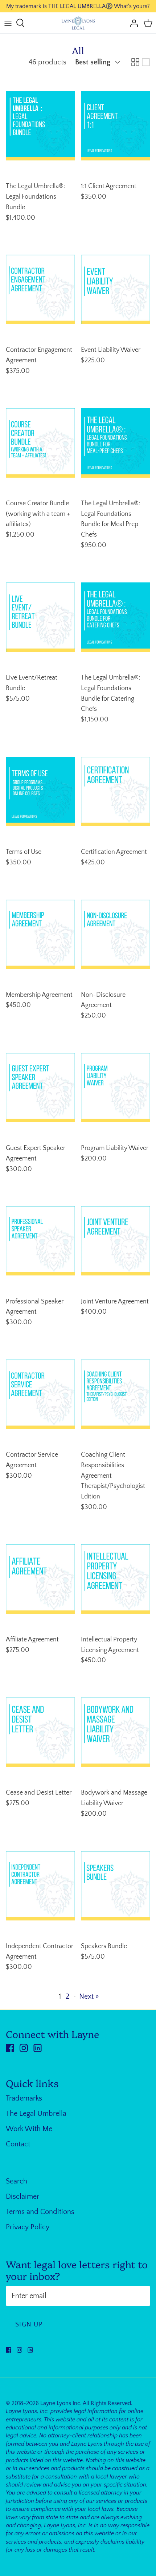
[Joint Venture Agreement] (116, 1241)
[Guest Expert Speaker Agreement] (40, 1088)
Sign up (29, 2325)
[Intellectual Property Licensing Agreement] (116, 1579)
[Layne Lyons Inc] (78, 23)
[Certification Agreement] (116, 791)
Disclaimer (22, 2197)
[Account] (132, 23)
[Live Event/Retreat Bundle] (40, 617)
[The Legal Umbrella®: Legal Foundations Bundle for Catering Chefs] (116, 617)
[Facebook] (10, 2048)
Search (17, 2181)
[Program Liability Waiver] (116, 1088)
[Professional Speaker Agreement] (40, 1241)
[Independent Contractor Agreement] (40, 1886)
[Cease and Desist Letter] (40, 1732)
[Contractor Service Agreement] (40, 1394)
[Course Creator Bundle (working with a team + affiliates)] (40, 443)
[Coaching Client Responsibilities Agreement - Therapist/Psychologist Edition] (116, 1394)
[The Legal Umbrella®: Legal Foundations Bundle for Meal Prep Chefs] (116, 443)
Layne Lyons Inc (60, 2403)
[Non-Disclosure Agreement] (116, 934)
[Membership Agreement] (40, 934)
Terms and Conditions (40, 2212)
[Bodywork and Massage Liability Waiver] (116, 1732)
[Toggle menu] (8, 23)
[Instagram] (24, 2048)
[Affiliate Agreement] (40, 1579)
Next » (89, 1996)
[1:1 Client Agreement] (116, 126)
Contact (18, 2144)
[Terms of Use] (40, 791)
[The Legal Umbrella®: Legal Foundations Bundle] (40, 126)
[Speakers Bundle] (116, 1886)
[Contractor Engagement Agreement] (40, 289)
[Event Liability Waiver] (116, 289)
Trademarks (24, 2098)
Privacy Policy (28, 2227)
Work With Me (29, 2129)
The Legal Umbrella (36, 2114)
